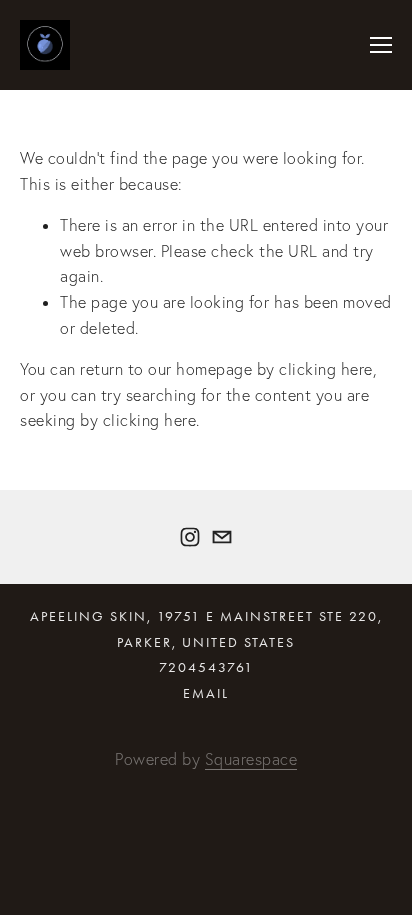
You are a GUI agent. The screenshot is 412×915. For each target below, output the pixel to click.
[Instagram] (190, 537)
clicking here (326, 369)
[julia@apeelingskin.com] (222, 537)
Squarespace (251, 759)
